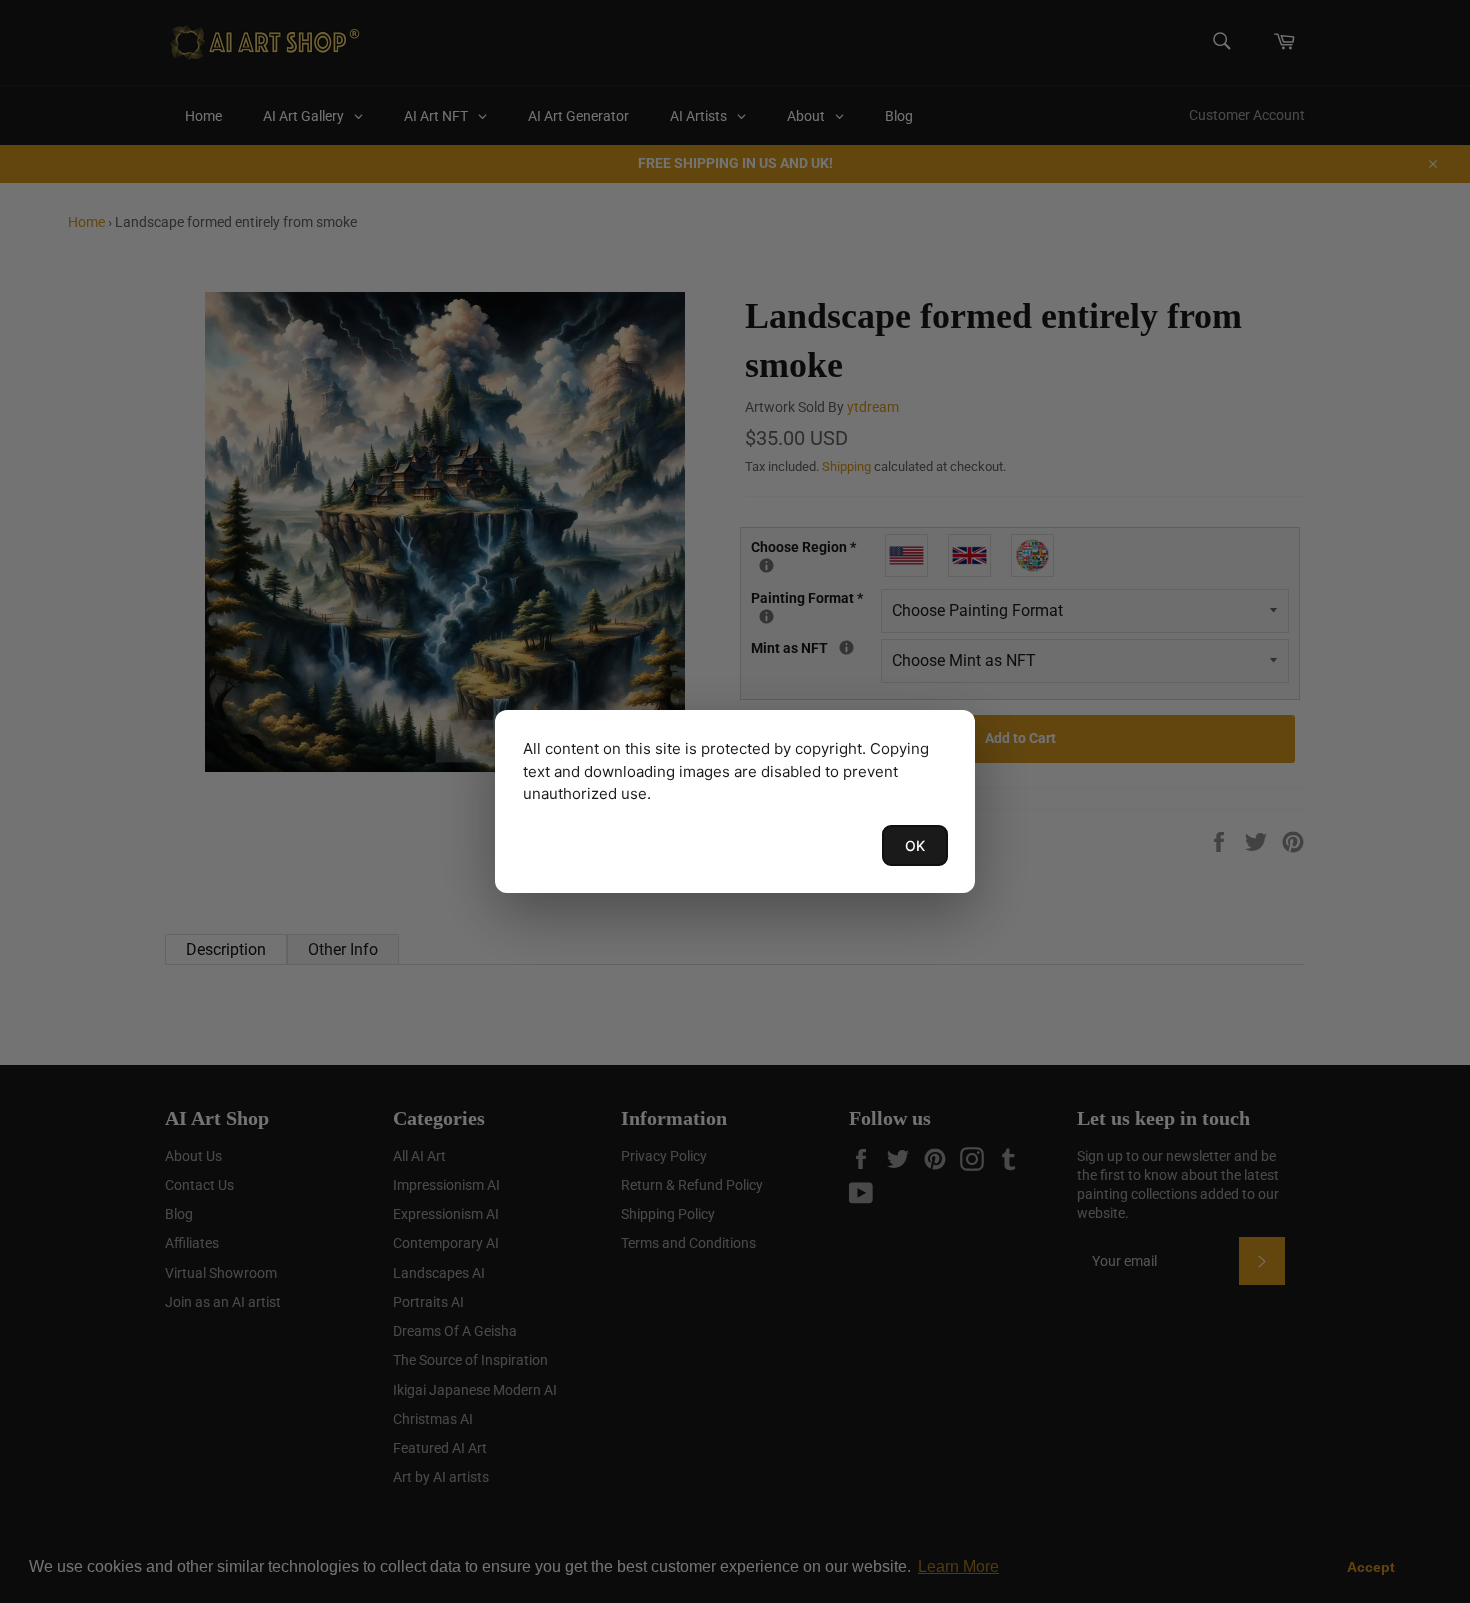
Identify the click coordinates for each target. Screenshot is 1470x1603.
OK (915, 845)
